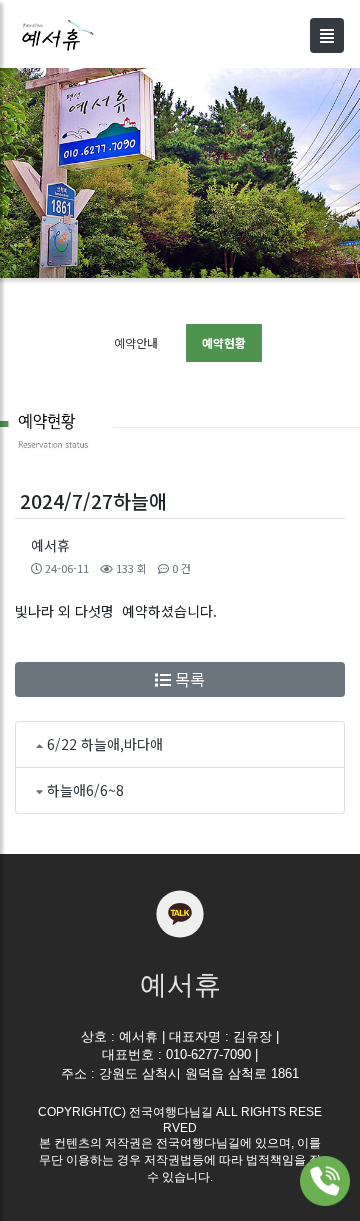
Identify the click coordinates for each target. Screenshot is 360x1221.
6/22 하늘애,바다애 (105, 744)
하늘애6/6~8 (85, 790)
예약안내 (136, 342)
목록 (188, 679)
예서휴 (50, 545)
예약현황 (224, 342)
